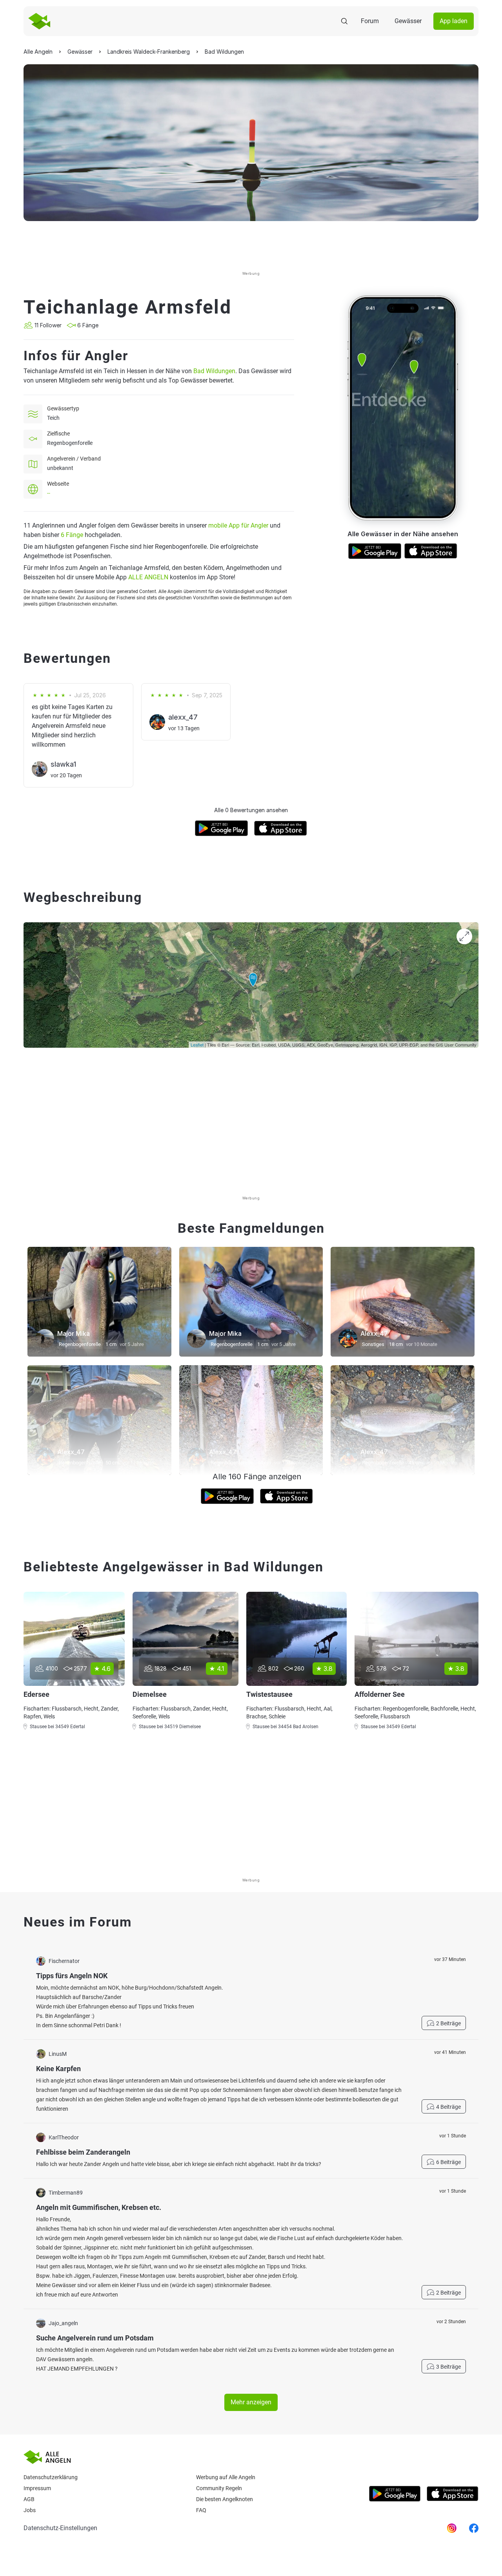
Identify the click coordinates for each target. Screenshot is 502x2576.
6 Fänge (72, 535)
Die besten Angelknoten (225, 2499)
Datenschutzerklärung (51, 2477)
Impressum (37, 2488)
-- (49, 493)
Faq (201, 2510)
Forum (370, 21)
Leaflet (197, 1045)
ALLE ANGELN (148, 577)
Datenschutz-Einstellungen (60, 2528)
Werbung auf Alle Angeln (226, 2477)
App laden (454, 21)
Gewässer (408, 21)
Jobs (30, 2510)
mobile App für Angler (238, 525)
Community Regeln (219, 2488)
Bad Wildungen (214, 371)
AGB (29, 2499)
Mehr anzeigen (251, 2402)
